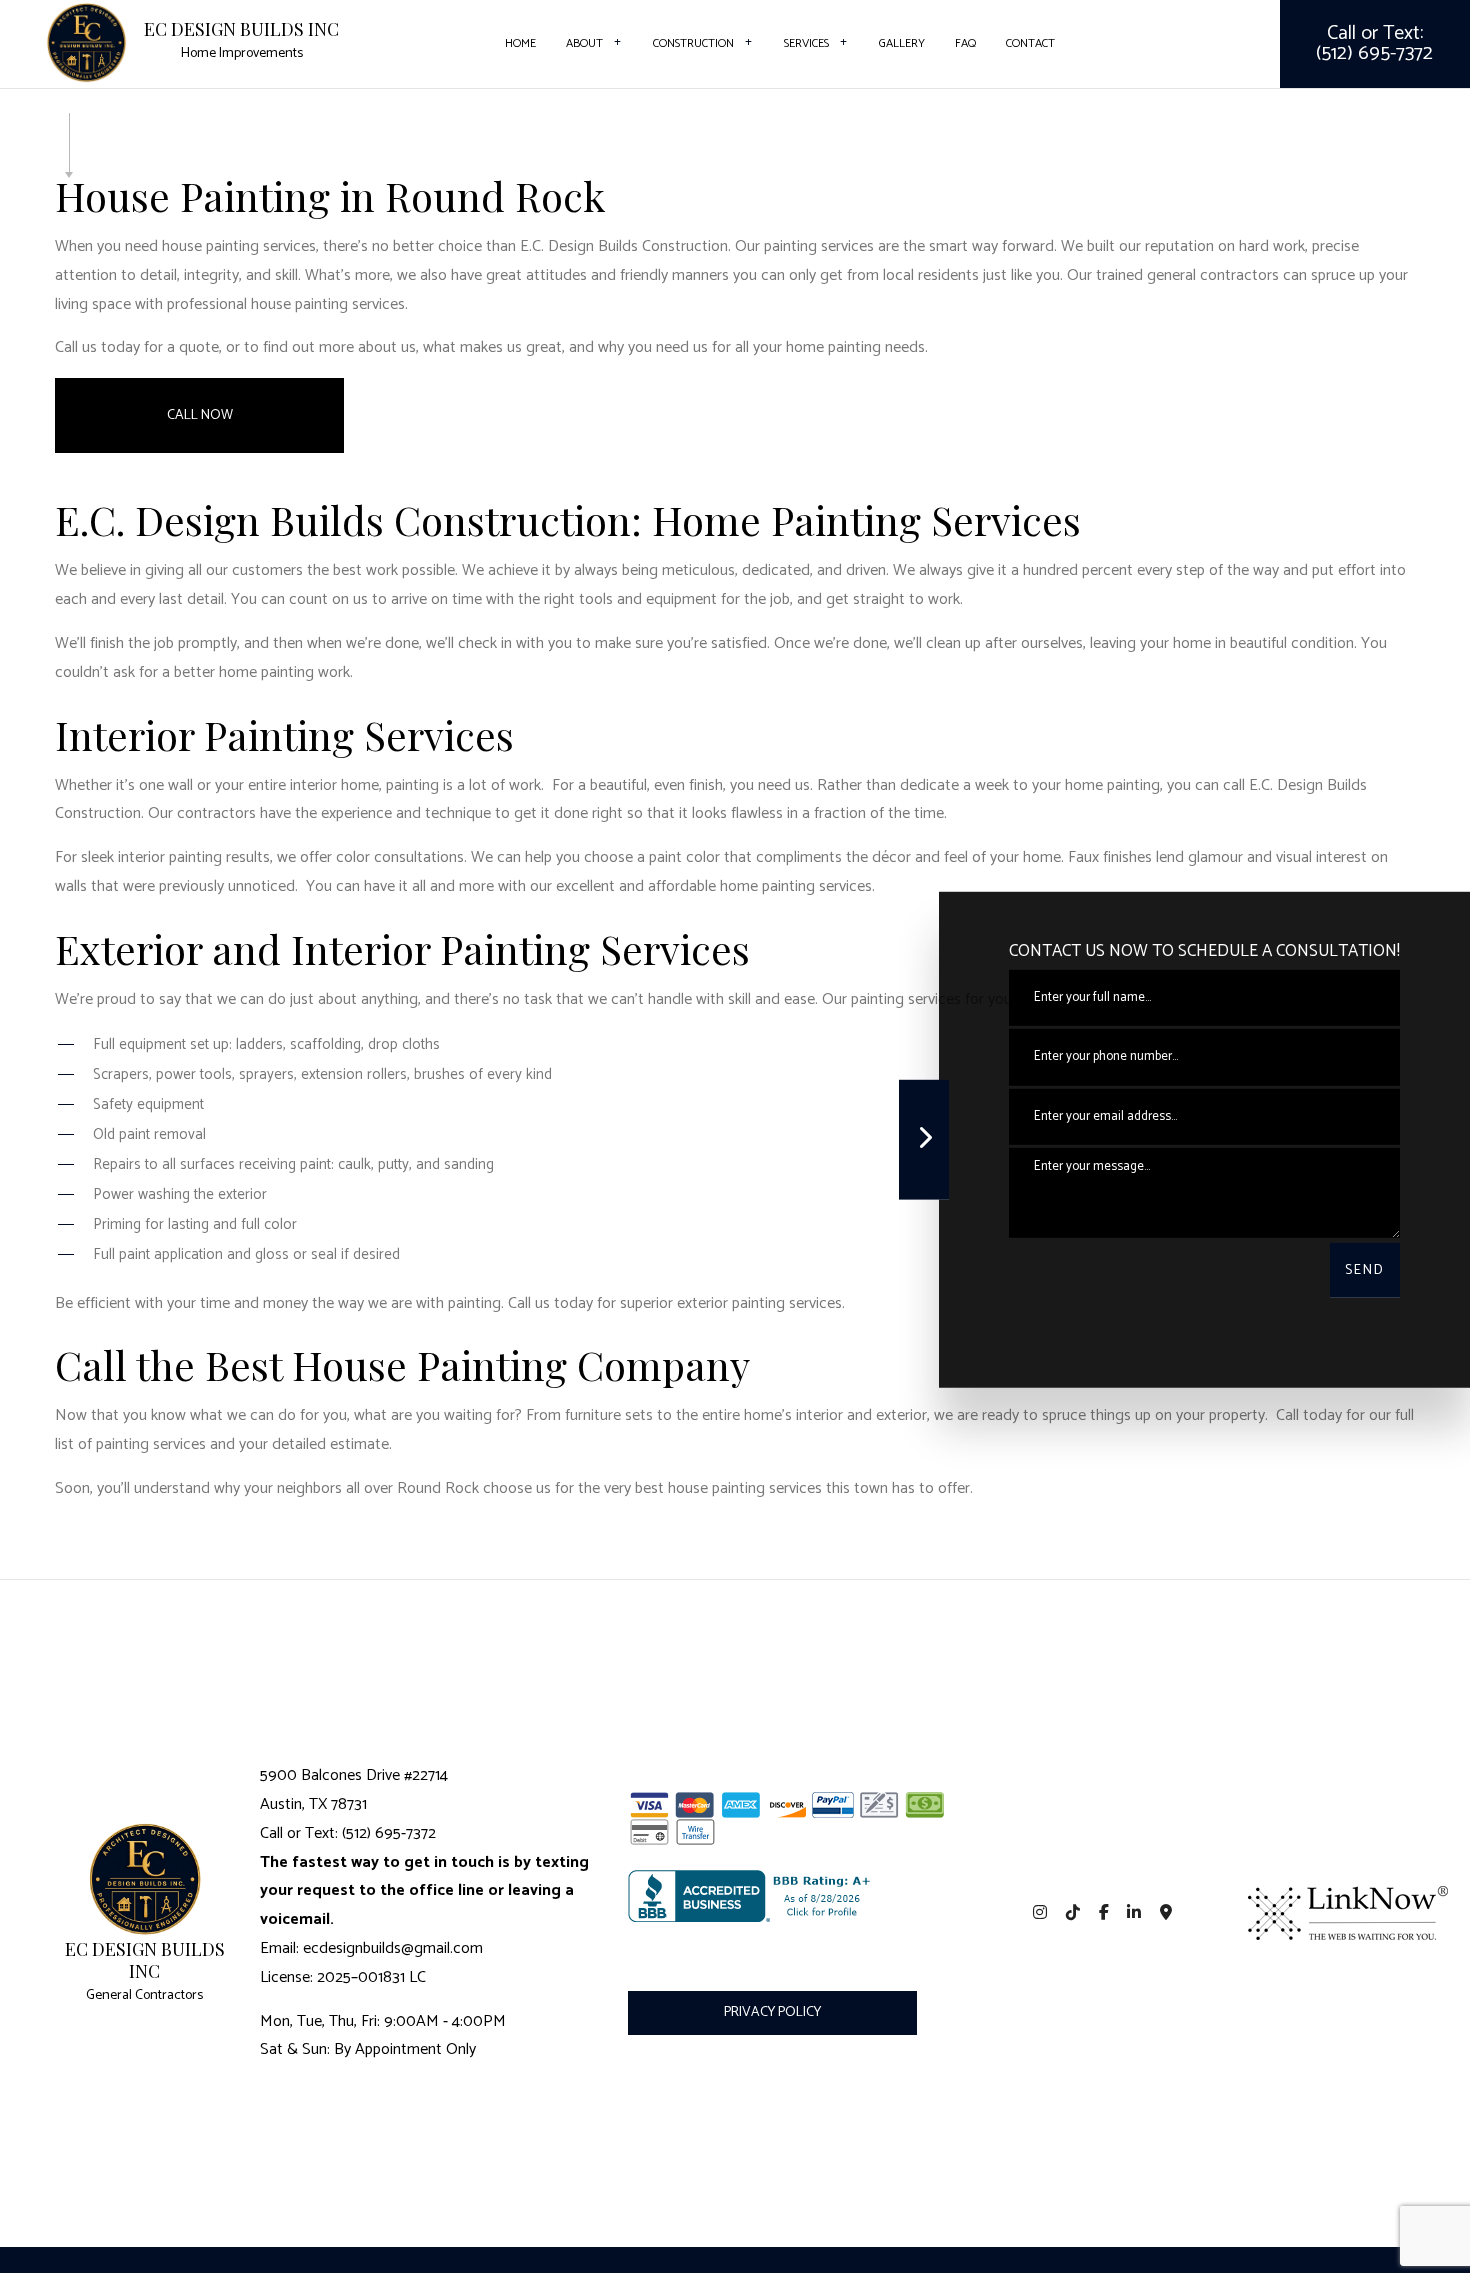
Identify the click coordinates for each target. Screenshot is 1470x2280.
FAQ (965, 43)
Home (520, 43)
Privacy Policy (772, 2012)
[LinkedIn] (1134, 1913)
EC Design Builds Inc (241, 30)
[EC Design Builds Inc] (86, 41)
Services (806, 43)
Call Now (200, 415)
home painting (833, 347)
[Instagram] (1040, 1913)
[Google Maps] (1166, 1913)
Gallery (902, 43)
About (584, 43)
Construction (693, 43)
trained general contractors (1187, 275)
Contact (1030, 43)
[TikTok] (1072, 1913)
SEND (1365, 1270)
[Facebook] (1103, 1913)
